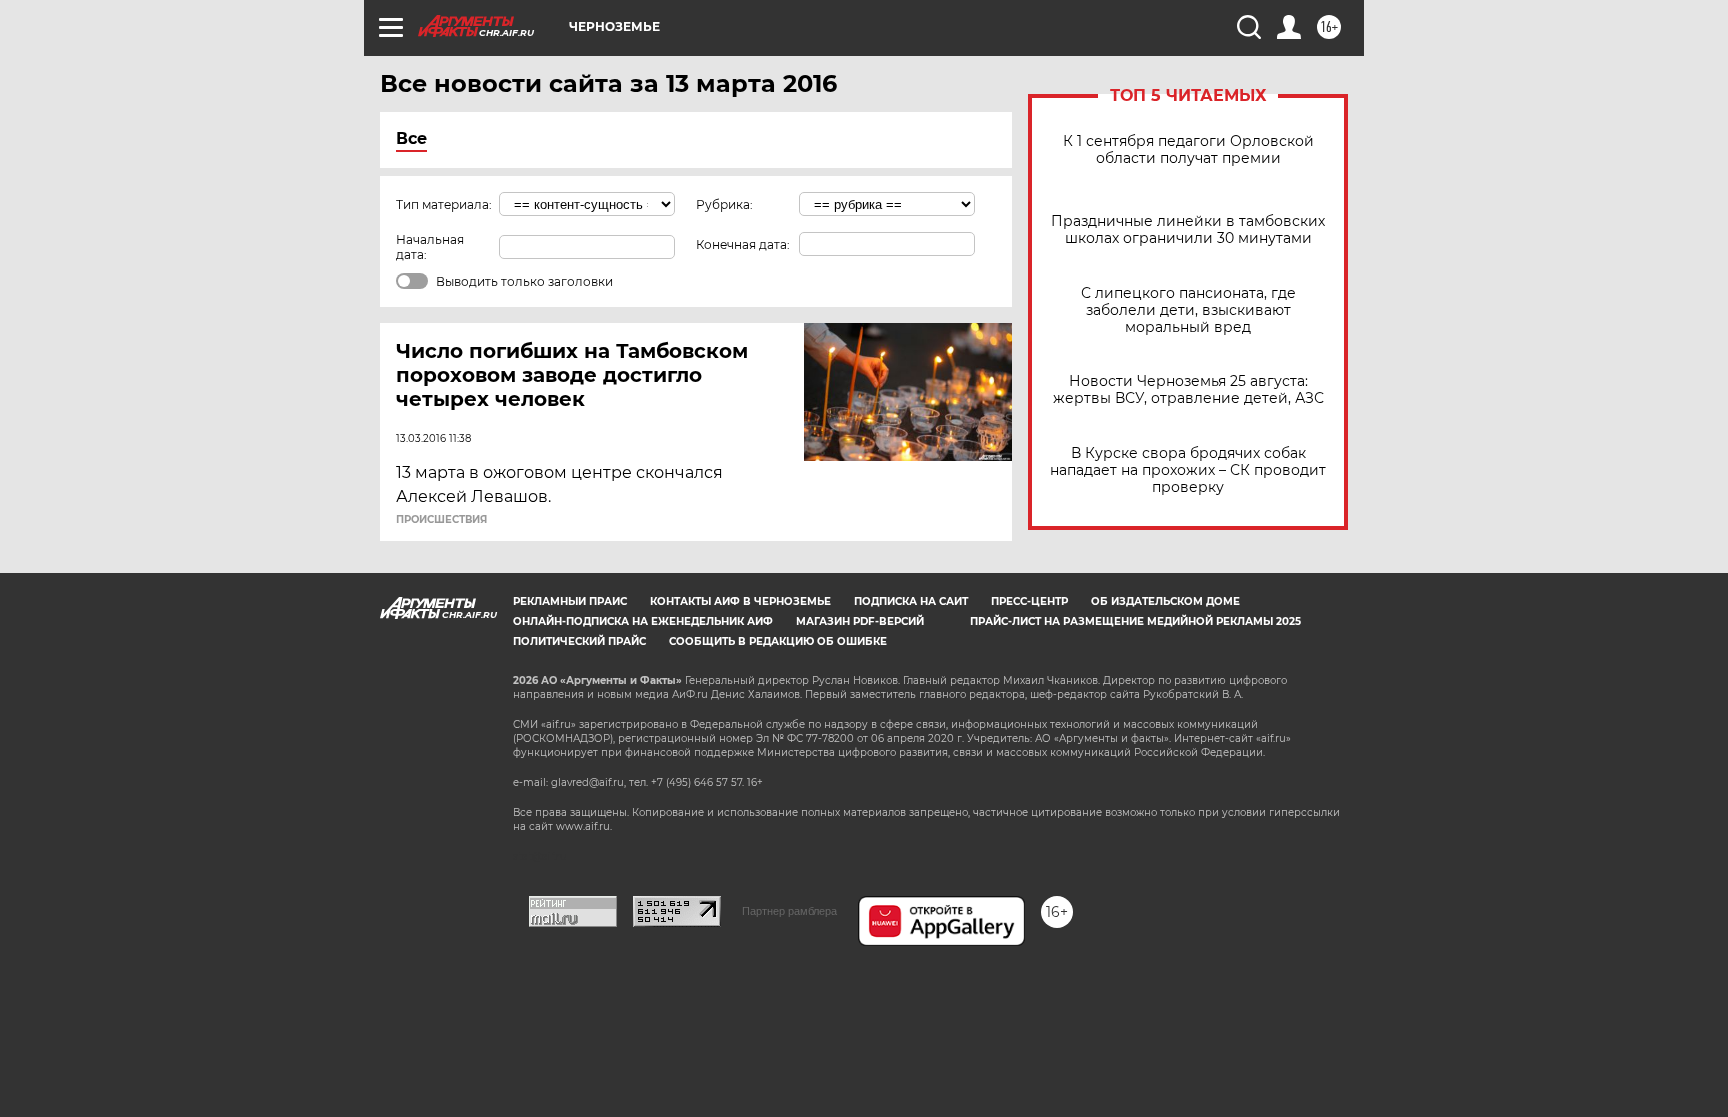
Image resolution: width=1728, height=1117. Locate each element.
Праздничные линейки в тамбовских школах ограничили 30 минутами (1188, 230)
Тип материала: (444, 204)
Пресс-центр (1029, 601)
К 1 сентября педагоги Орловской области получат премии (1188, 150)
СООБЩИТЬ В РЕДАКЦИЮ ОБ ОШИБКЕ (778, 641)
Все (411, 138)
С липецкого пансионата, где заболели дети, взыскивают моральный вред (1188, 310)
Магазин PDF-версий (860, 621)
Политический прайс (579, 641)
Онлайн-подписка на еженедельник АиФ (643, 621)
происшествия (441, 520)
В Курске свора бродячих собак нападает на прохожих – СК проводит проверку (1188, 470)
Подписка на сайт (911, 601)
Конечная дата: (743, 244)
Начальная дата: (430, 247)
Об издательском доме (1165, 601)
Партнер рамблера (789, 911)
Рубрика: (724, 204)
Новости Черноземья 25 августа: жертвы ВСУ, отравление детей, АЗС (1188, 390)
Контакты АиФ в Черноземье (740, 601)
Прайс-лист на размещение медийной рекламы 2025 (1135, 621)
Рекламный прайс (570, 601)
